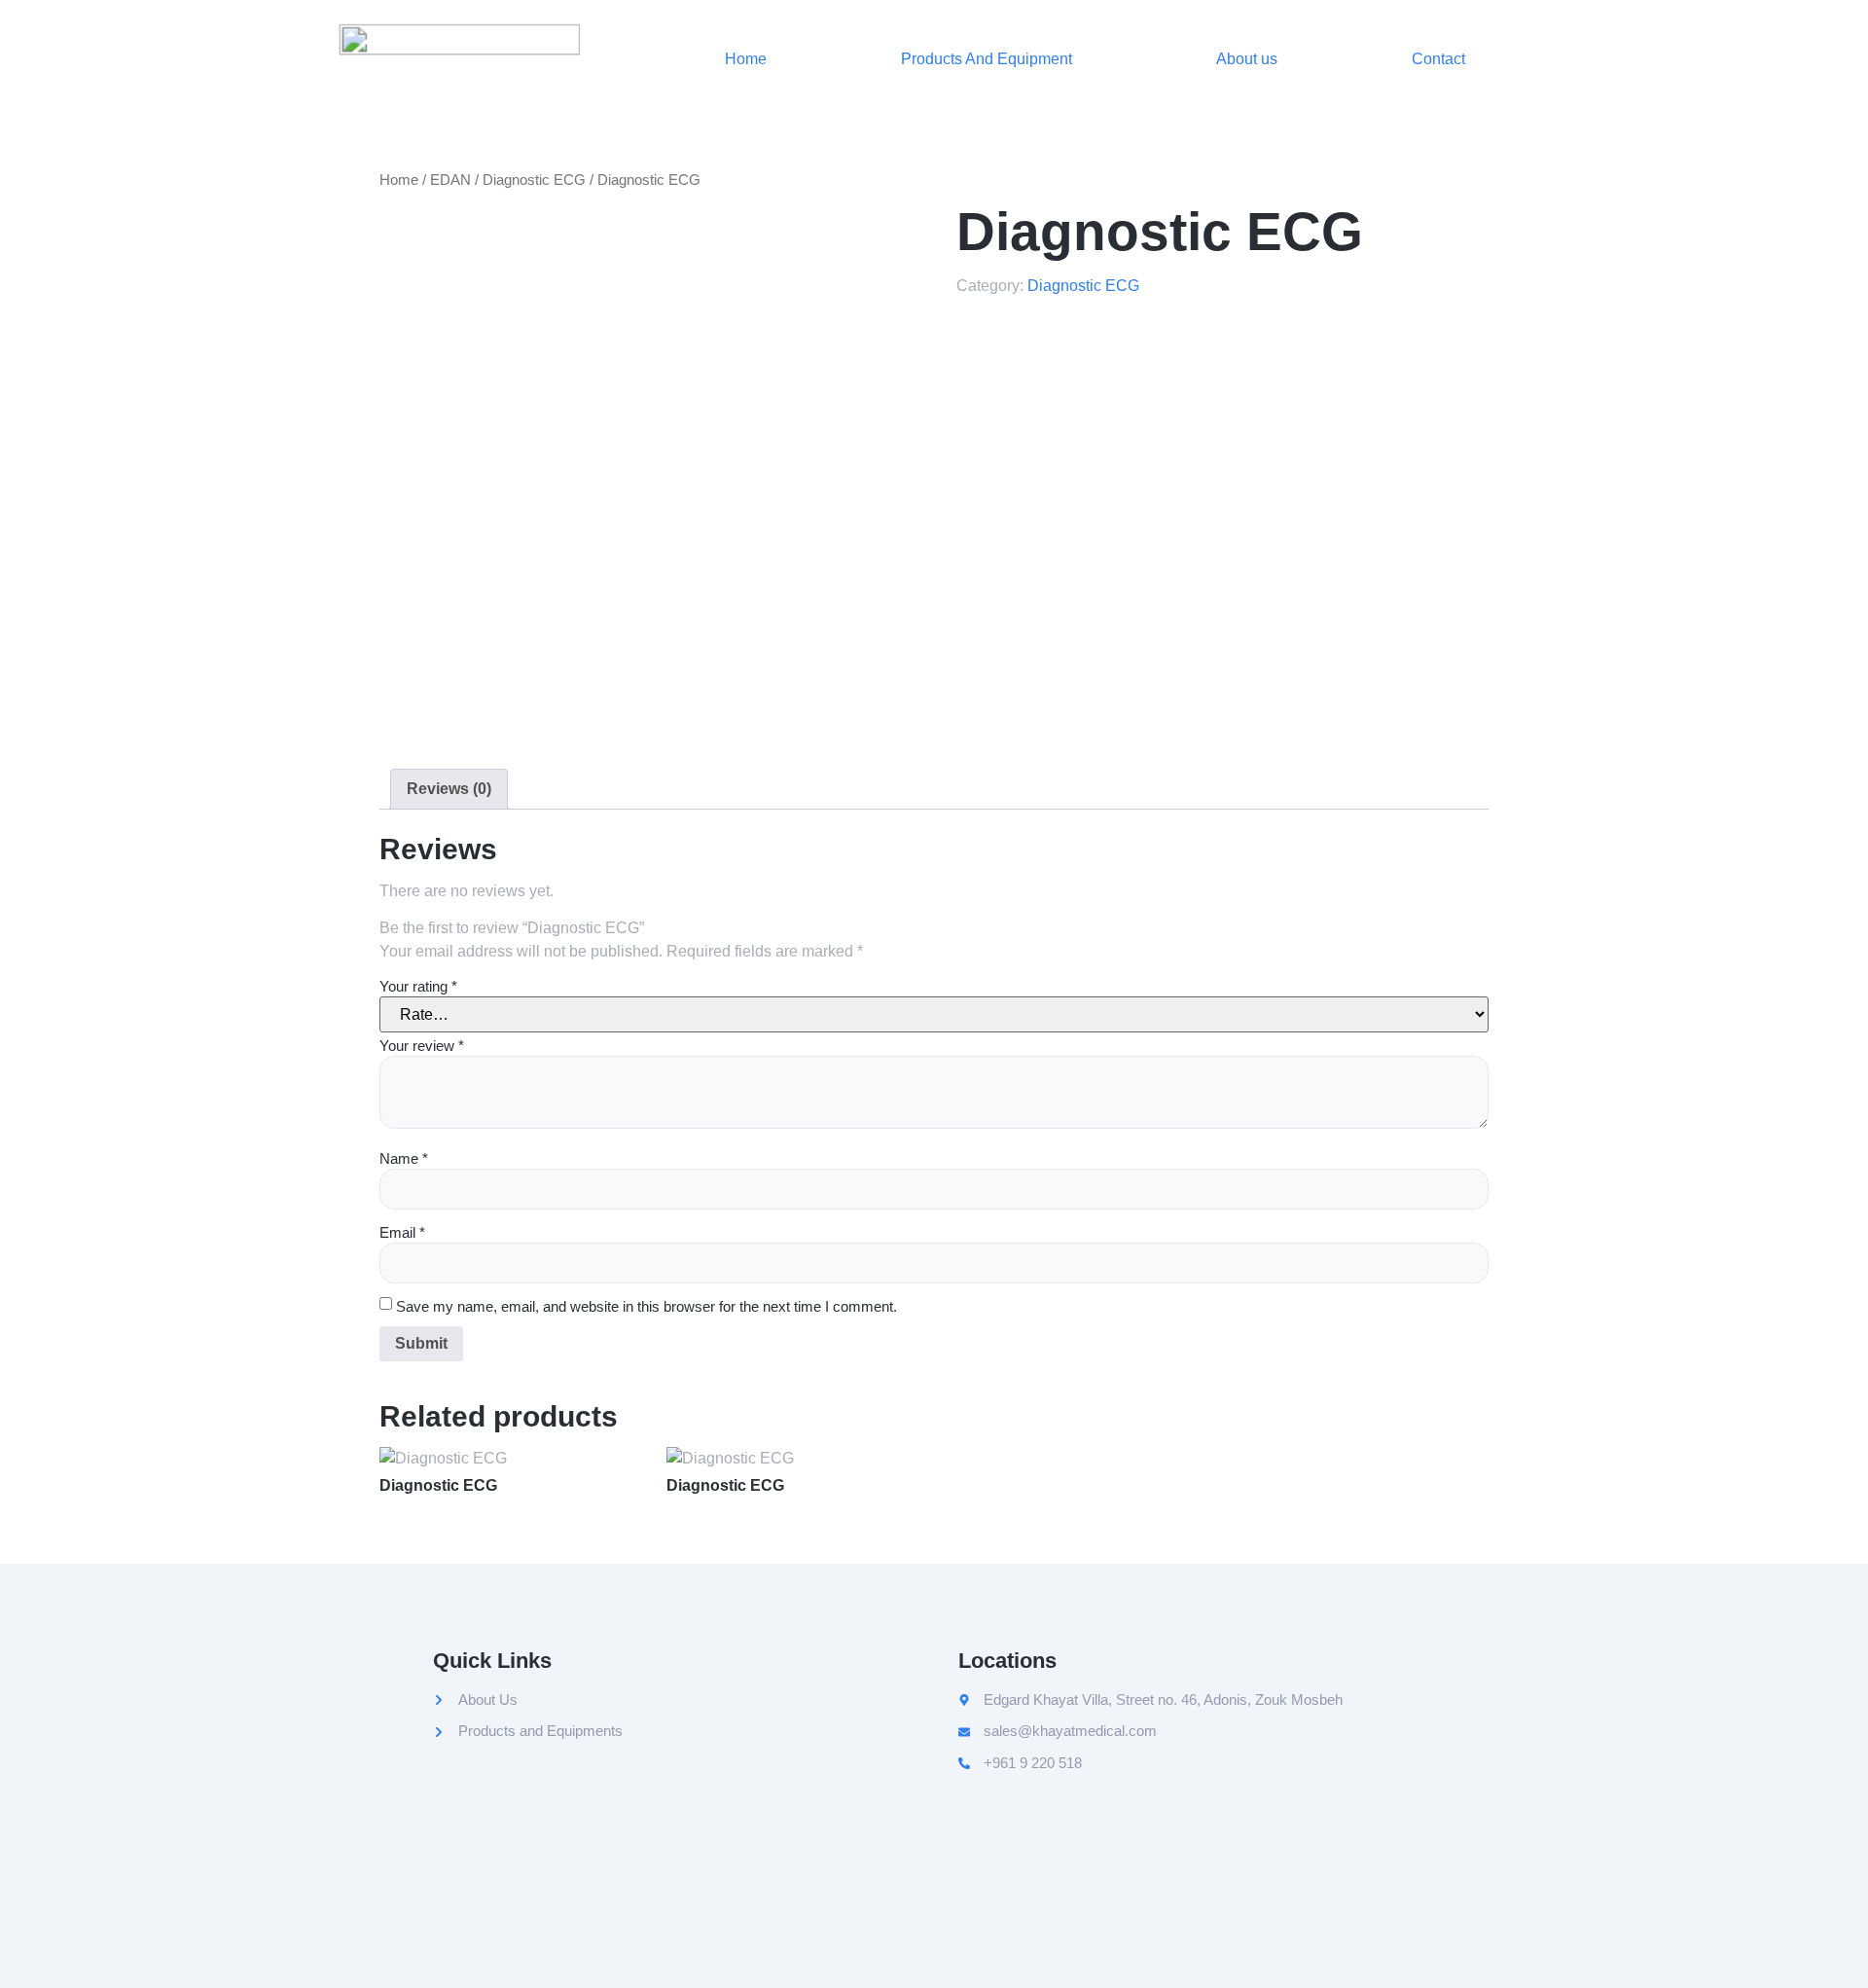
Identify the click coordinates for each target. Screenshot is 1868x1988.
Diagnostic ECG (534, 180)
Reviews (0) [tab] (449, 789)
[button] (991, 59)
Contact (1438, 59)
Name (404, 1158)
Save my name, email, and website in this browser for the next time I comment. (647, 1306)
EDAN (450, 180)
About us (1247, 59)
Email (402, 1232)
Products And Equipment (987, 59)
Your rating (418, 986)
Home (746, 59)
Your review (422, 1046)
